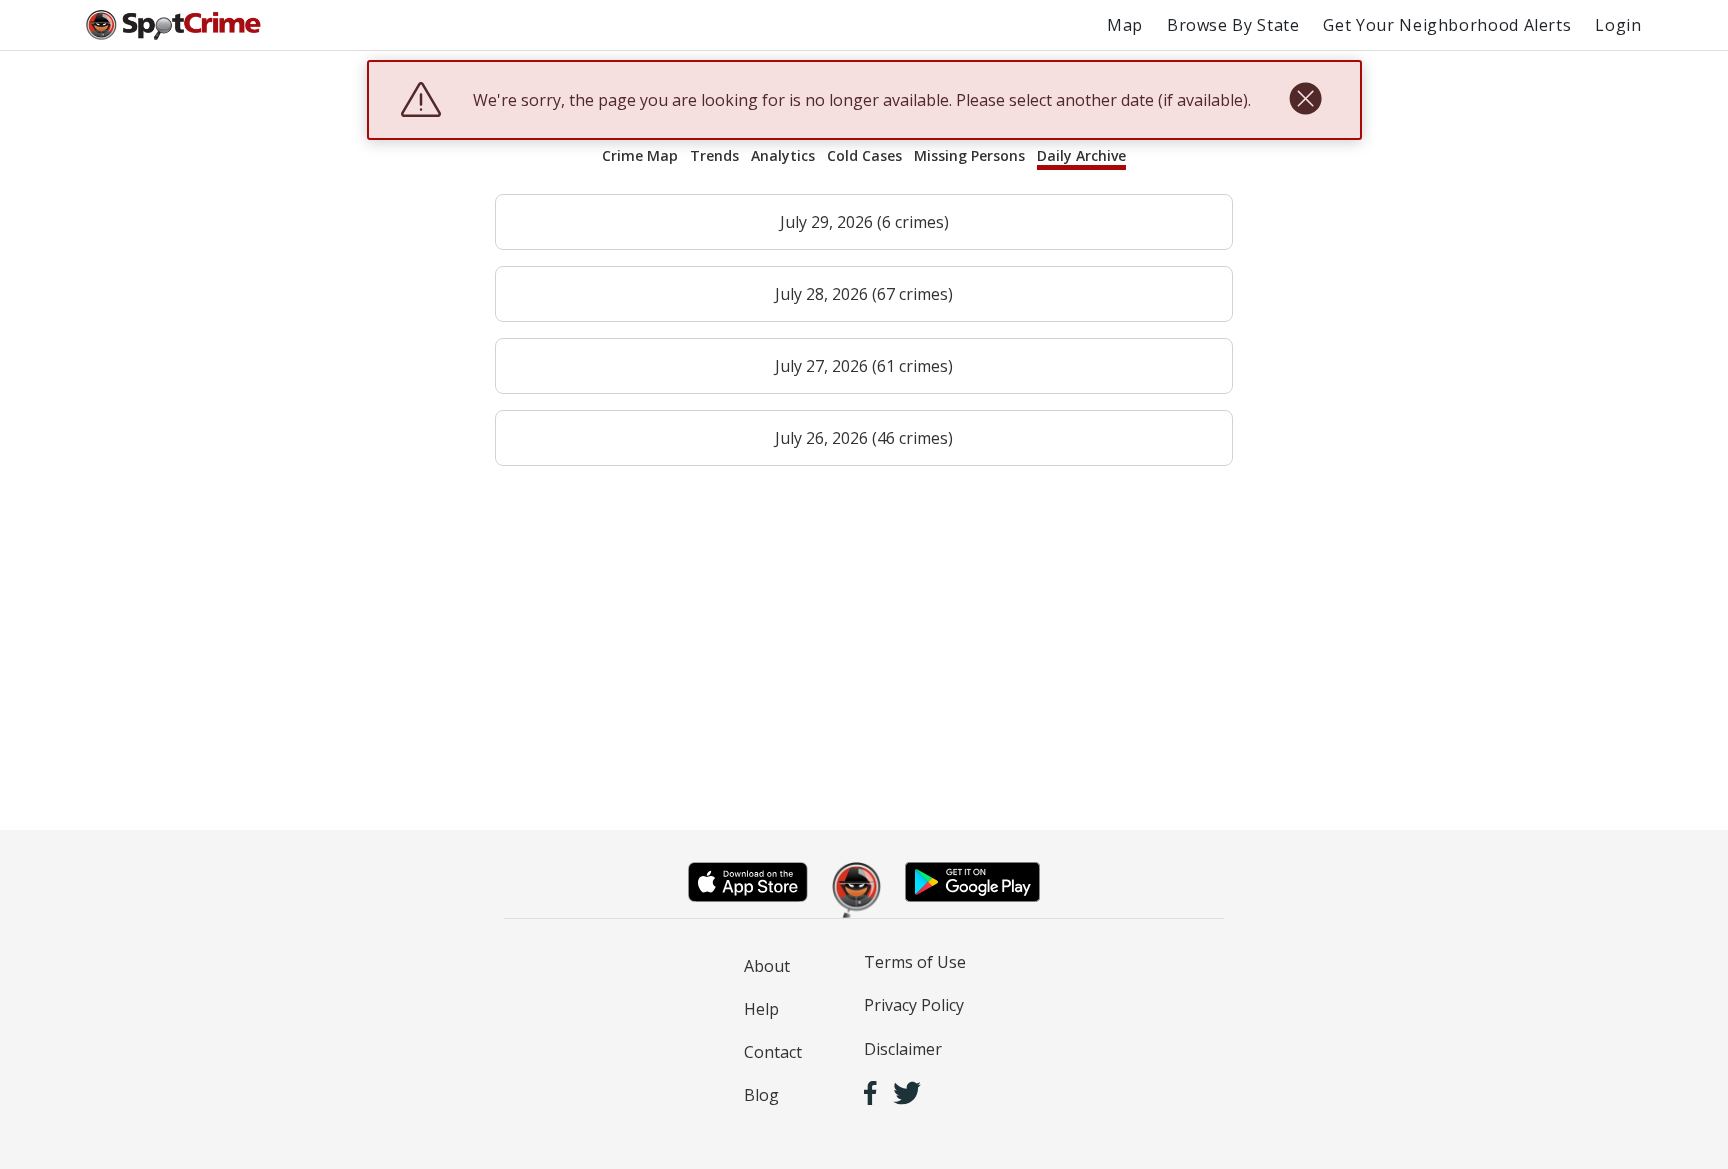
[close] (1305, 100)
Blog (761, 1095)
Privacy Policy (914, 1005)
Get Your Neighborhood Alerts (1447, 25)
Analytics (783, 155)
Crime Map (640, 155)
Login (1618, 25)
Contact (773, 1052)
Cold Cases (864, 155)
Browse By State (1233, 25)
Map (1125, 25)
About (767, 966)
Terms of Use (915, 962)
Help (761, 1009)
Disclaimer (903, 1049)
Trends (714, 155)
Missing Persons (969, 155)
